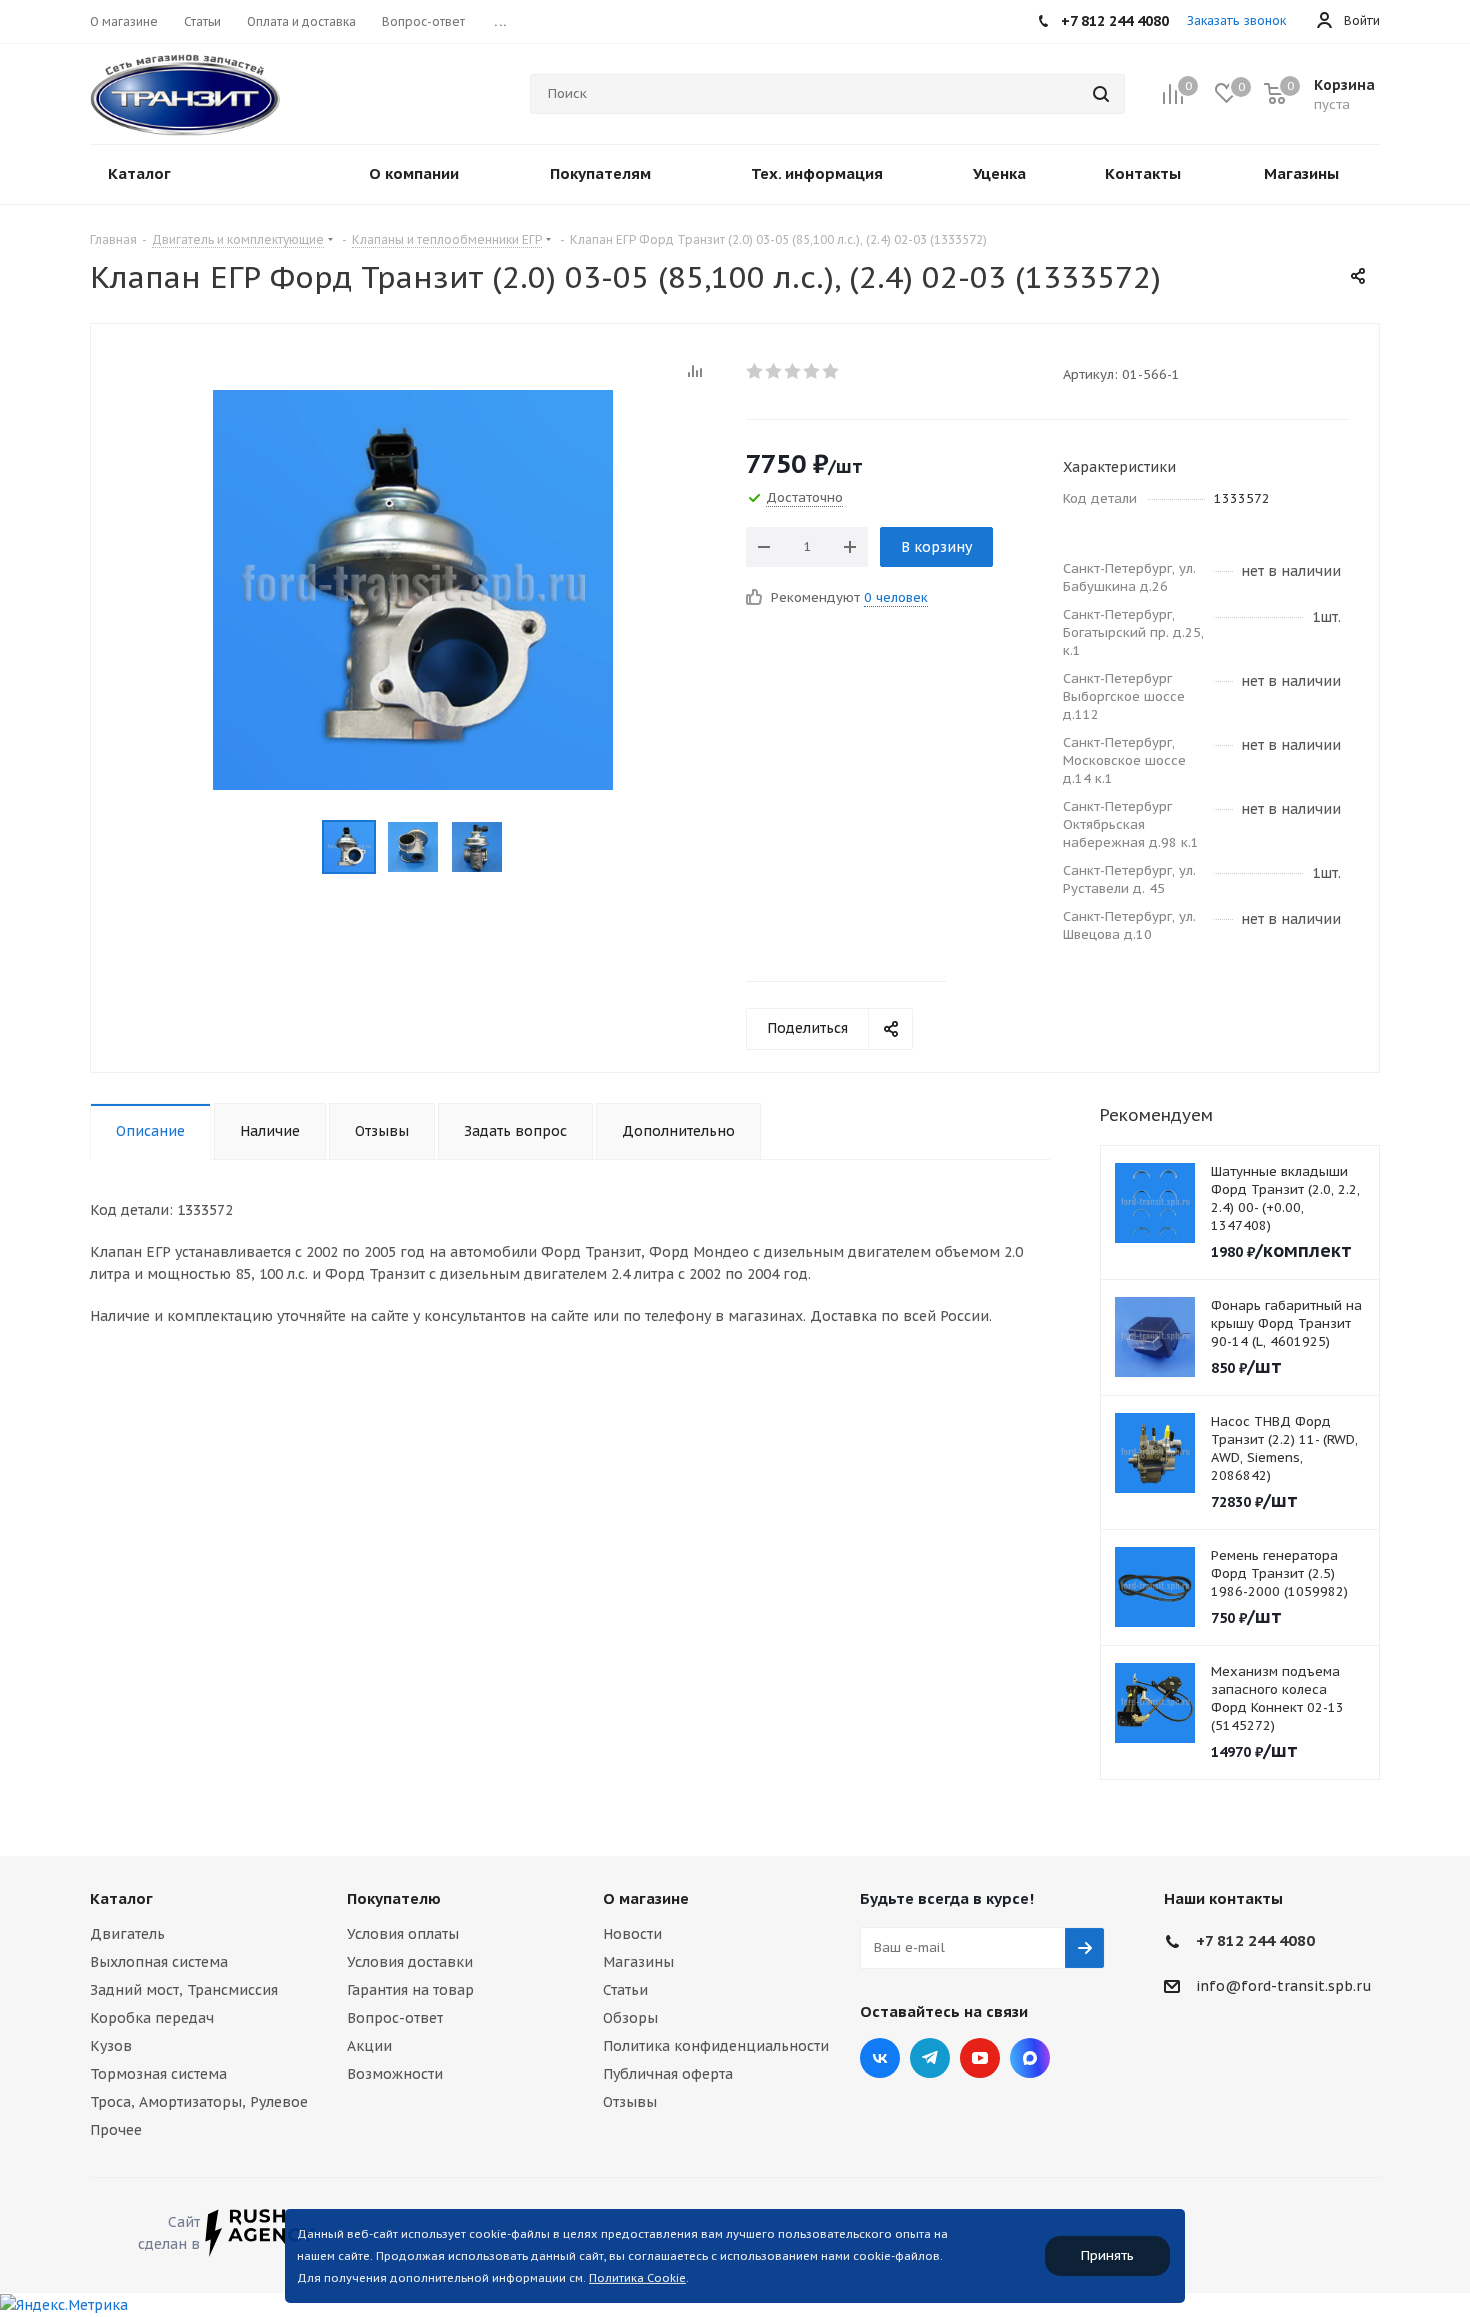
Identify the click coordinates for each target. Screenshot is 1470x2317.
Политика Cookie (637, 2278)
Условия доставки (410, 1962)
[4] (812, 371)
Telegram (930, 2058)
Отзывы (630, 2102)
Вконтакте (880, 2058)
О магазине (646, 1898)
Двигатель (127, 1934)
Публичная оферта (668, 2074)
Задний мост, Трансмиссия (184, 1990)
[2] (774, 371)
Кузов (111, 2046)
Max (1030, 2058)
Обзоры (630, 2018)
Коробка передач (152, 2018)
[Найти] (1101, 94)
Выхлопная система (159, 1962)
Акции (369, 2046)
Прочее (116, 2130)
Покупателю (394, 1898)
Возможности (395, 2074)
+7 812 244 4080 (1255, 1940)
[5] (831, 371)
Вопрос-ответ (395, 2018)
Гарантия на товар (410, 1990)
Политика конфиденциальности (716, 2046)
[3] (793, 371)
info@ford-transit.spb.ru (1284, 1986)
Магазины (638, 1962)
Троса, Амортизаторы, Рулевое (199, 2102)
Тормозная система (158, 2074)
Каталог (121, 1898)
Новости (632, 1934)
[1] (755, 371)
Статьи (625, 1990)
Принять (1107, 2255)
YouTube (980, 2058)
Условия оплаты (403, 1934)
